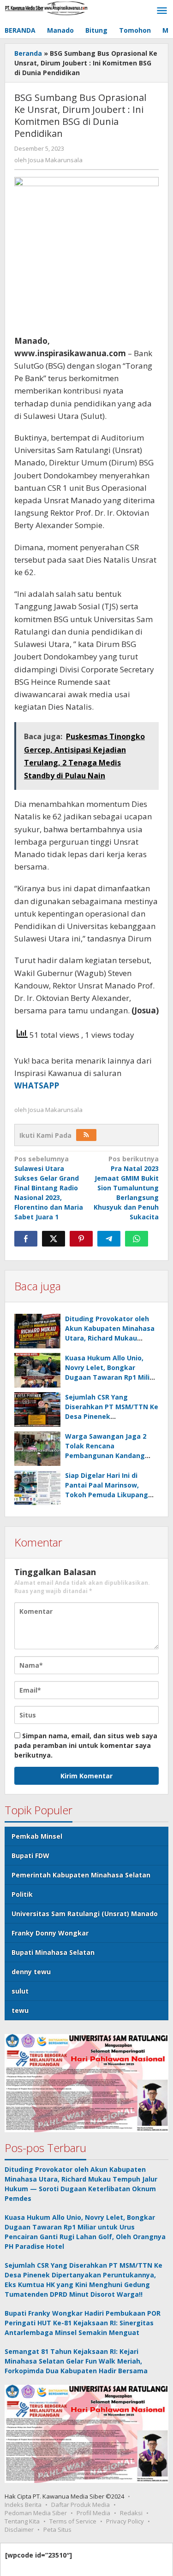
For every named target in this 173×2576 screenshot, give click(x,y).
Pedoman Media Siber (36, 2513)
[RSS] (86, 1135)
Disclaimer (19, 2529)
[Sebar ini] (26, 1239)
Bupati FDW (30, 1856)
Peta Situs (57, 2529)
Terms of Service (73, 2521)
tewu (20, 2010)
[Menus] (162, 11)
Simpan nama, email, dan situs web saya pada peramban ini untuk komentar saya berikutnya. (86, 1745)
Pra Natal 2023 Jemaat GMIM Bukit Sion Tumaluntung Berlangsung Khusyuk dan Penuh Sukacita (126, 1188)
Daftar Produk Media (81, 2505)
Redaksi (131, 2513)
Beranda (28, 53)
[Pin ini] (81, 1239)
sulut (20, 1991)
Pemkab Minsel (37, 1836)
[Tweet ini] (54, 1239)
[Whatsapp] (137, 1239)
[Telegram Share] (109, 1239)
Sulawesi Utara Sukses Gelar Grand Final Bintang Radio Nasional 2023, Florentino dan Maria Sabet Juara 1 (49, 1188)
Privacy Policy (125, 2521)
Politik (22, 1894)
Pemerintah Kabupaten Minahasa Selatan (81, 1875)
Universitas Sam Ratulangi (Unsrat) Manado (85, 1914)
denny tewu (31, 1972)
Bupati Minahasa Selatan (53, 1952)
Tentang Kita (22, 2521)
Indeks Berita (23, 2505)
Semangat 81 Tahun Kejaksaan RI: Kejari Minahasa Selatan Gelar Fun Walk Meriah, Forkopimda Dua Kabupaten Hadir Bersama (76, 2361)
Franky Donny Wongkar (50, 1933)
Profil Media (93, 2513)
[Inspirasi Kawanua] (46, 8)
